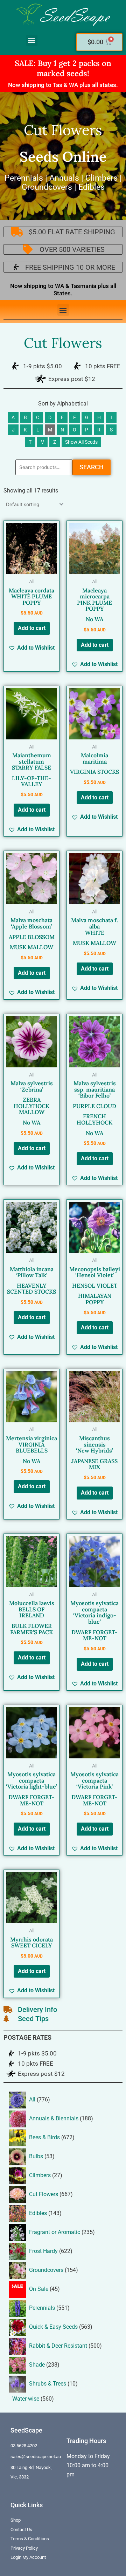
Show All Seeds (81, 442)
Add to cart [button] (32, 628)
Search (92, 467)
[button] (32, 41)
